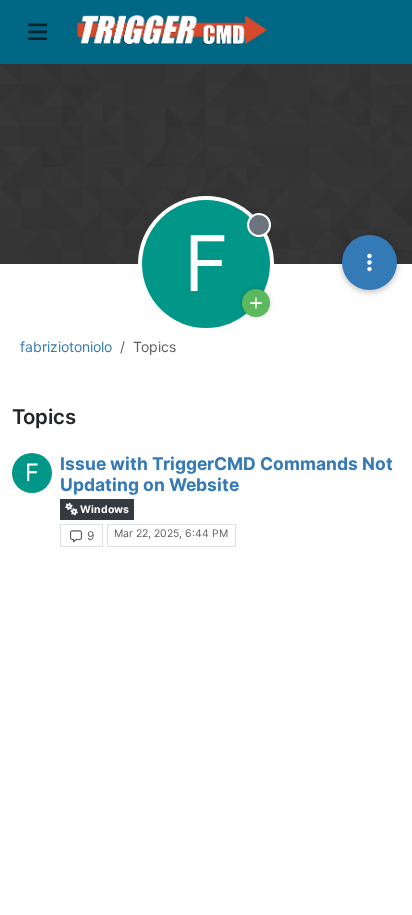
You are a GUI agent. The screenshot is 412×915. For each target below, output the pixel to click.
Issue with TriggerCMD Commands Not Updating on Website (226, 474)
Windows (103, 509)
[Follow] (256, 303)
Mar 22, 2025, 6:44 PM (171, 533)
